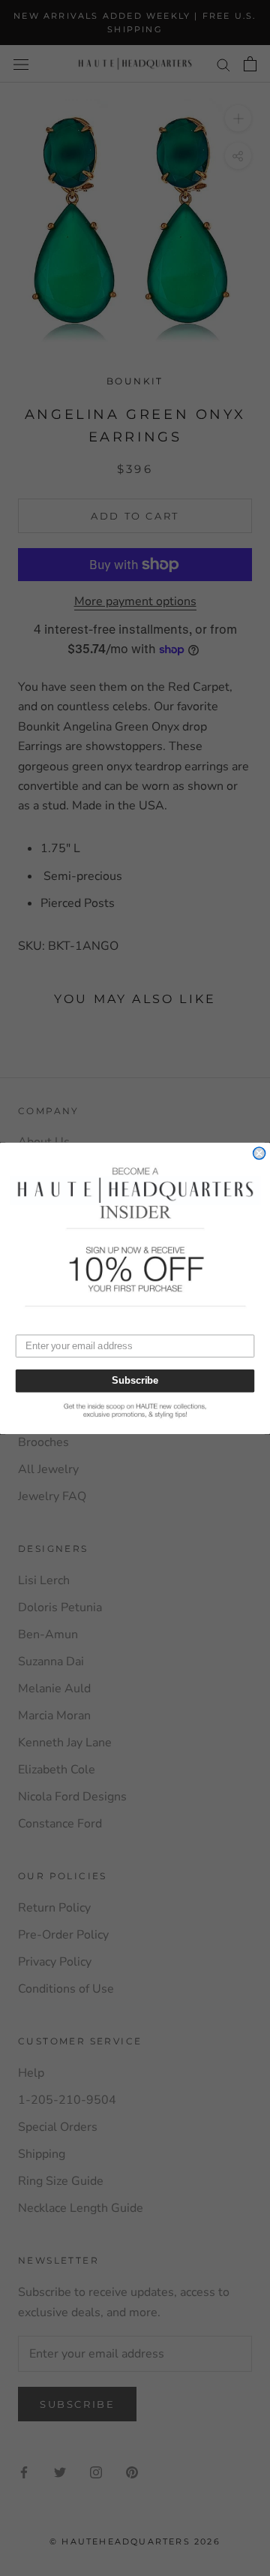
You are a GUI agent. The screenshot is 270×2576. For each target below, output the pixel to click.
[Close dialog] (259, 1153)
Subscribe (135, 1381)
